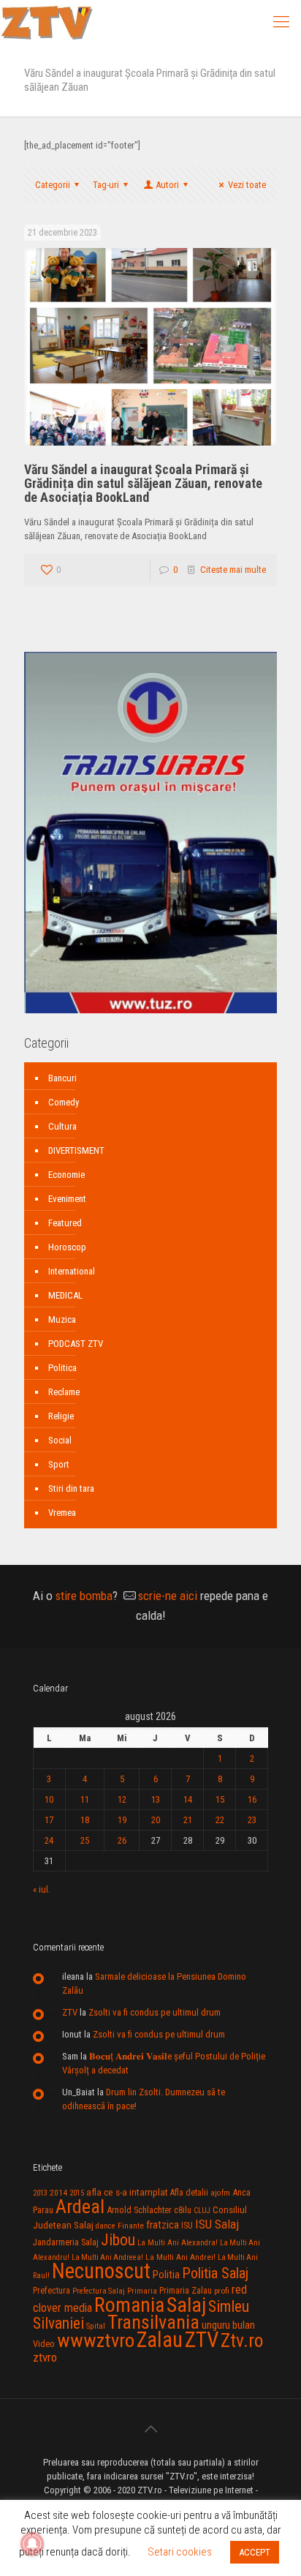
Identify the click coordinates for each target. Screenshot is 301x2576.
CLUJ (202, 2211)
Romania (129, 2305)
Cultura (62, 1126)
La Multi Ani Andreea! (107, 2257)
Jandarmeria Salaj (66, 2242)
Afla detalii (189, 2193)
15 (220, 1799)
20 (156, 1820)
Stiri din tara (71, 1488)
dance (106, 2226)
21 (188, 1820)
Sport (59, 1464)
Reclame (64, 1392)
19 (122, 1820)
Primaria (142, 2291)
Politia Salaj (215, 2273)
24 (49, 1840)
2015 (77, 2193)
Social (60, 1440)
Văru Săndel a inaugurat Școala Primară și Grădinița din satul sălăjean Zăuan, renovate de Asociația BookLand (143, 483)
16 (252, 1799)
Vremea (62, 1513)
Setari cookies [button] (180, 2552)
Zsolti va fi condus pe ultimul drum (155, 2012)
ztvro (45, 2357)
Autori (167, 185)
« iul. (42, 1889)
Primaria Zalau (186, 2291)
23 (252, 1820)
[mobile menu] (281, 22)
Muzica (62, 1319)
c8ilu (183, 2210)
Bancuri (62, 1078)
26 (122, 1840)
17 (49, 1820)
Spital (96, 2326)
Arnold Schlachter (139, 2210)
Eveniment (67, 1199)
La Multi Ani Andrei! (180, 2257)
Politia (166, 2275)
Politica (62, 1368)
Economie (66, 1175)
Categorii (53, 185)
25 (85, 1840)
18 (85, 1820)
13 (156, 1799)
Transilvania (153, 2322)
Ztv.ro (242, 2340)
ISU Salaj (217, 2224)
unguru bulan (228, 2325)
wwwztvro (96, 2340)
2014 (58, 2193)
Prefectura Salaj (99, 2291)
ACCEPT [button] (255, 2552)
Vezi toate (247, 185)
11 (85, 1799)
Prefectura (52, 2291)
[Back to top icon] (150, 2429)
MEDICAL (65, 1295)
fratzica (163, 2225)
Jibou (118, 2240)
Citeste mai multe (233, 570)
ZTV (70, 2012)
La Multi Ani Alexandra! (178, 2243)
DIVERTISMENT (76, 1150)
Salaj (186, 2305)
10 (49, 1799)
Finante (131, 2226)
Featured (65, 1223)
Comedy (64, 1102)
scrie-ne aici (168, 1596)
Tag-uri (106, 185)
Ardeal (80, 2207)
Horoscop (67, 1247)
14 (188, 1799)
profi (222, 2291)
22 (220, 1820)
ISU (187, 2226)
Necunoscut (101, 2271)
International (72, 1271)
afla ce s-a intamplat (127, 2192)
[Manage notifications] (32, 2544)
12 (122, 1799)
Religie (61, 1416)
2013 (40, 2193)
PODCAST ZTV (76, 1344)
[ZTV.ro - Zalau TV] (47, 22)
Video (44, 2344)
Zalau (160, 2340)
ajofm (220, 2193)
